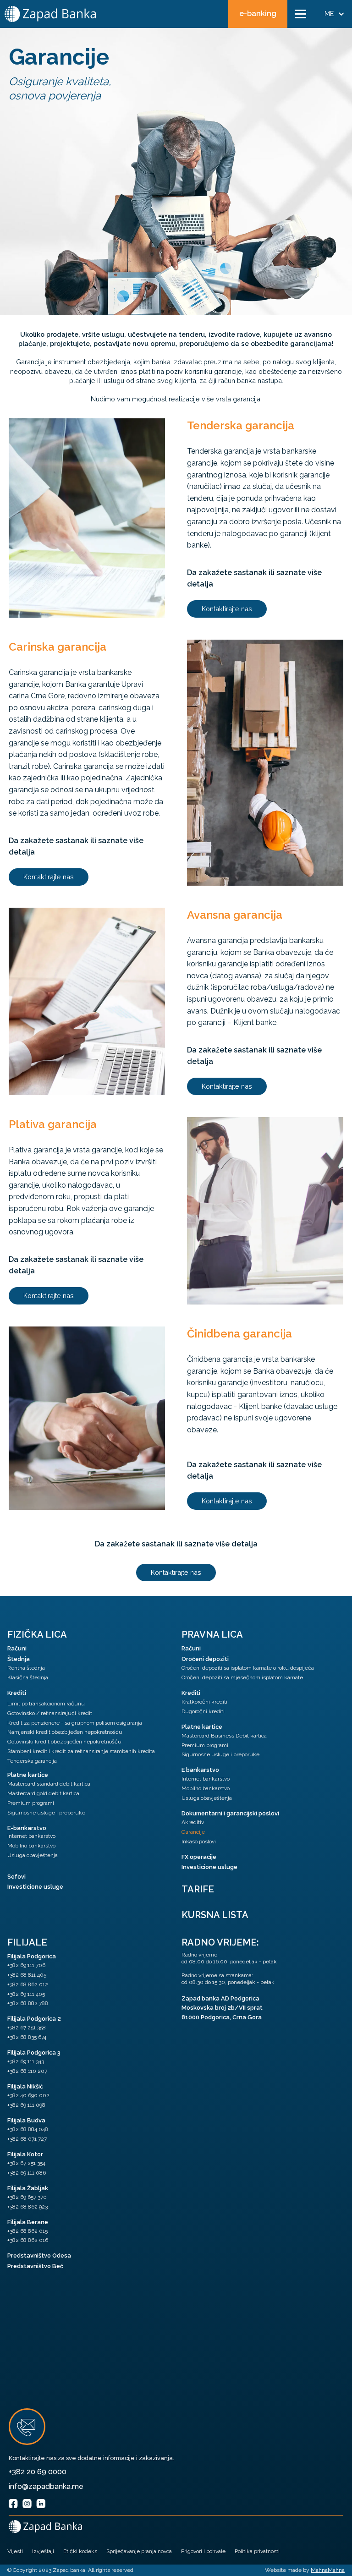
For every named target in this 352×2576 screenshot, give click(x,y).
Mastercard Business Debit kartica (224, 1736)
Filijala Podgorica (32, 1956)
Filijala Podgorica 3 (34, 2053)
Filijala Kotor (25, 2154)
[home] (50, 14)
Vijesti (15, 2551)
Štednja (19, 1659)
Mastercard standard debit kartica (49, 1784)
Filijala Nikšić (25, 2086)
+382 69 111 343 (26, 2061)
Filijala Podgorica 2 (34, 2019)
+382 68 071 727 (27, 2139)
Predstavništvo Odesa (39, 2255)
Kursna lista (215, 1915)
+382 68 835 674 (27, 2037)
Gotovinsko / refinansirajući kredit (50, 1713)
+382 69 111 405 (26, 1994)
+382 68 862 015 (27, 2231)
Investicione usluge (35, 1887)
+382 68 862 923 (27, 2207)
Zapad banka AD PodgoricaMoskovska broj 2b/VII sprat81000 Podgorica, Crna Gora (222, 2008)
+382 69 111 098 (26, 2105)
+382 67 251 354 (26, 2163)
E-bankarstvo (27, 1828)
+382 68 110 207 (27, 2071)
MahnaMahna (328, 2570)
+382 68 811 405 (27, 1975)
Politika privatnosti (257, 2551)
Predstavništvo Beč (35, 2266)
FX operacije (199, 1857)
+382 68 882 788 (28, 2003)
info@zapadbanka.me (46, 2486)
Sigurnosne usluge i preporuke (46, 1813)
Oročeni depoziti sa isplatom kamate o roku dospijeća (248, 1668)
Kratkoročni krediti (204, 1702)
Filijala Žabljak (28, 2188)
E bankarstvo (200, 1770)
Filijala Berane (28, 2222)
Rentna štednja (26, 1668)
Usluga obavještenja (33, 1855)
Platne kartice (28, 1775)
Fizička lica (37, 1634)
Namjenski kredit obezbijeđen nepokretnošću (65, 1732)
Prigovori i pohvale (203, 2551)
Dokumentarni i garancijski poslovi (230, 1813)
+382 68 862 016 (28, 2240)
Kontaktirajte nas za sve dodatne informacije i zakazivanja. (91, 2458)
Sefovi (16, 1877)
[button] (300, 14)
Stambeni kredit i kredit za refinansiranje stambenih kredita (81, 1751)
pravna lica (212, 1634)
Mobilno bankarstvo (31, 1846)
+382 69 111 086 (27, 2173)
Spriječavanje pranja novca (139, 2551)
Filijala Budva (26, 2120)
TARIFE (198, 1889)
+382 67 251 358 (27, 2028)
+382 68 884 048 (28, 2129)
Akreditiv (193, 1822)
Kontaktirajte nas (227, 609)
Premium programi (31, 1803)
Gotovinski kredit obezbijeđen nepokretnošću (64, 1742)
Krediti (17, 1693)
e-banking (258, 14)
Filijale (27, 1942)
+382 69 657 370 (27, 2197)
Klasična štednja (28, 1677)
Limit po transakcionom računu (46, 1704)
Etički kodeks (80, 2551)
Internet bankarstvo (31, 1836)
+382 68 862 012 (28, 1984)
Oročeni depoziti (205, 1659)
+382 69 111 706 (26, 1965)
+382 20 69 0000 (38, 2472)
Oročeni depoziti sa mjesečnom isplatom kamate (242, 1677)
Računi (17, 1648)
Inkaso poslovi (199, 1842)
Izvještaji (43, 2551)
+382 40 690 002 (28, 2095)
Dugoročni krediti (203, 1711)
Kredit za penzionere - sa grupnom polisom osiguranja (75, 1723)
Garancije (193, 1832)
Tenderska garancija (32, 1761)
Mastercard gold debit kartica (43, 1793)
